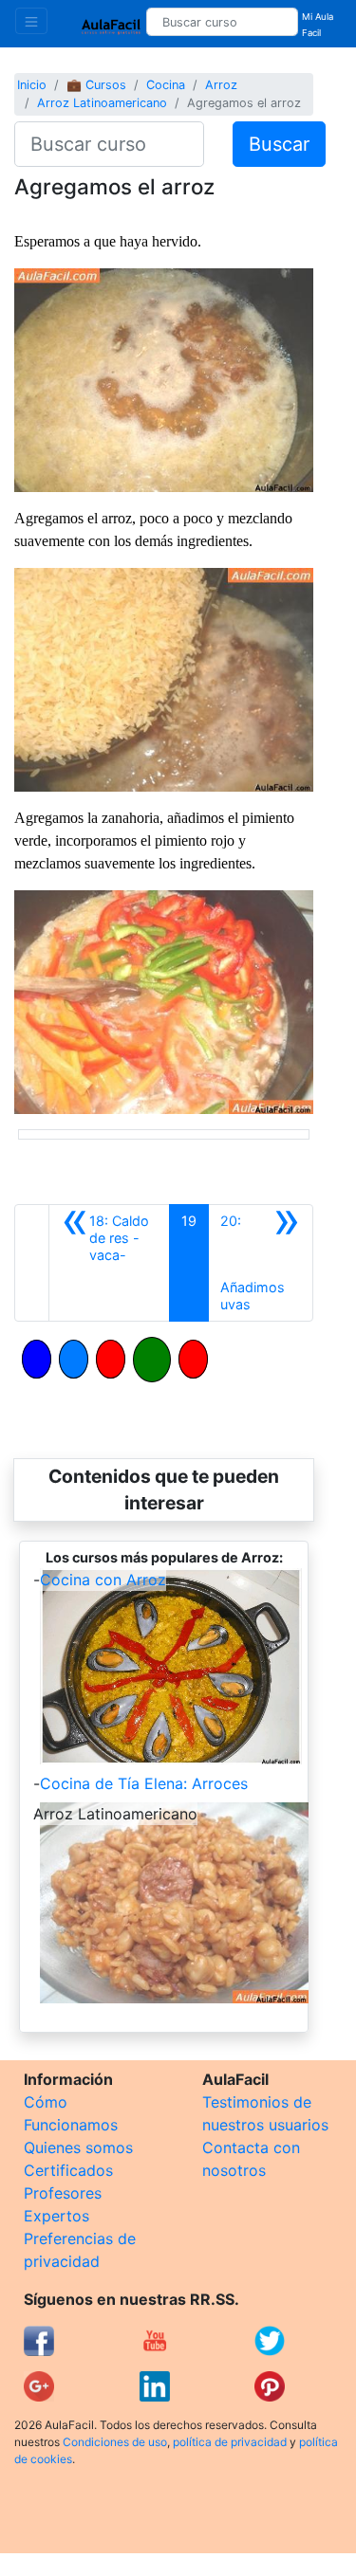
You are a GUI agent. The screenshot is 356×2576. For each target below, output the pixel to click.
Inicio (32, 85)
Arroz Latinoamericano (102, 103)
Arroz (221, 85)
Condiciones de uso (115, 2442)
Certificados (68, 2170)
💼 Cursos (96, 85)
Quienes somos (78, 2147)
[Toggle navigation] (31, 21)
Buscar (279, 144)
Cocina (166, 85)
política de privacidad (230, 2442)
